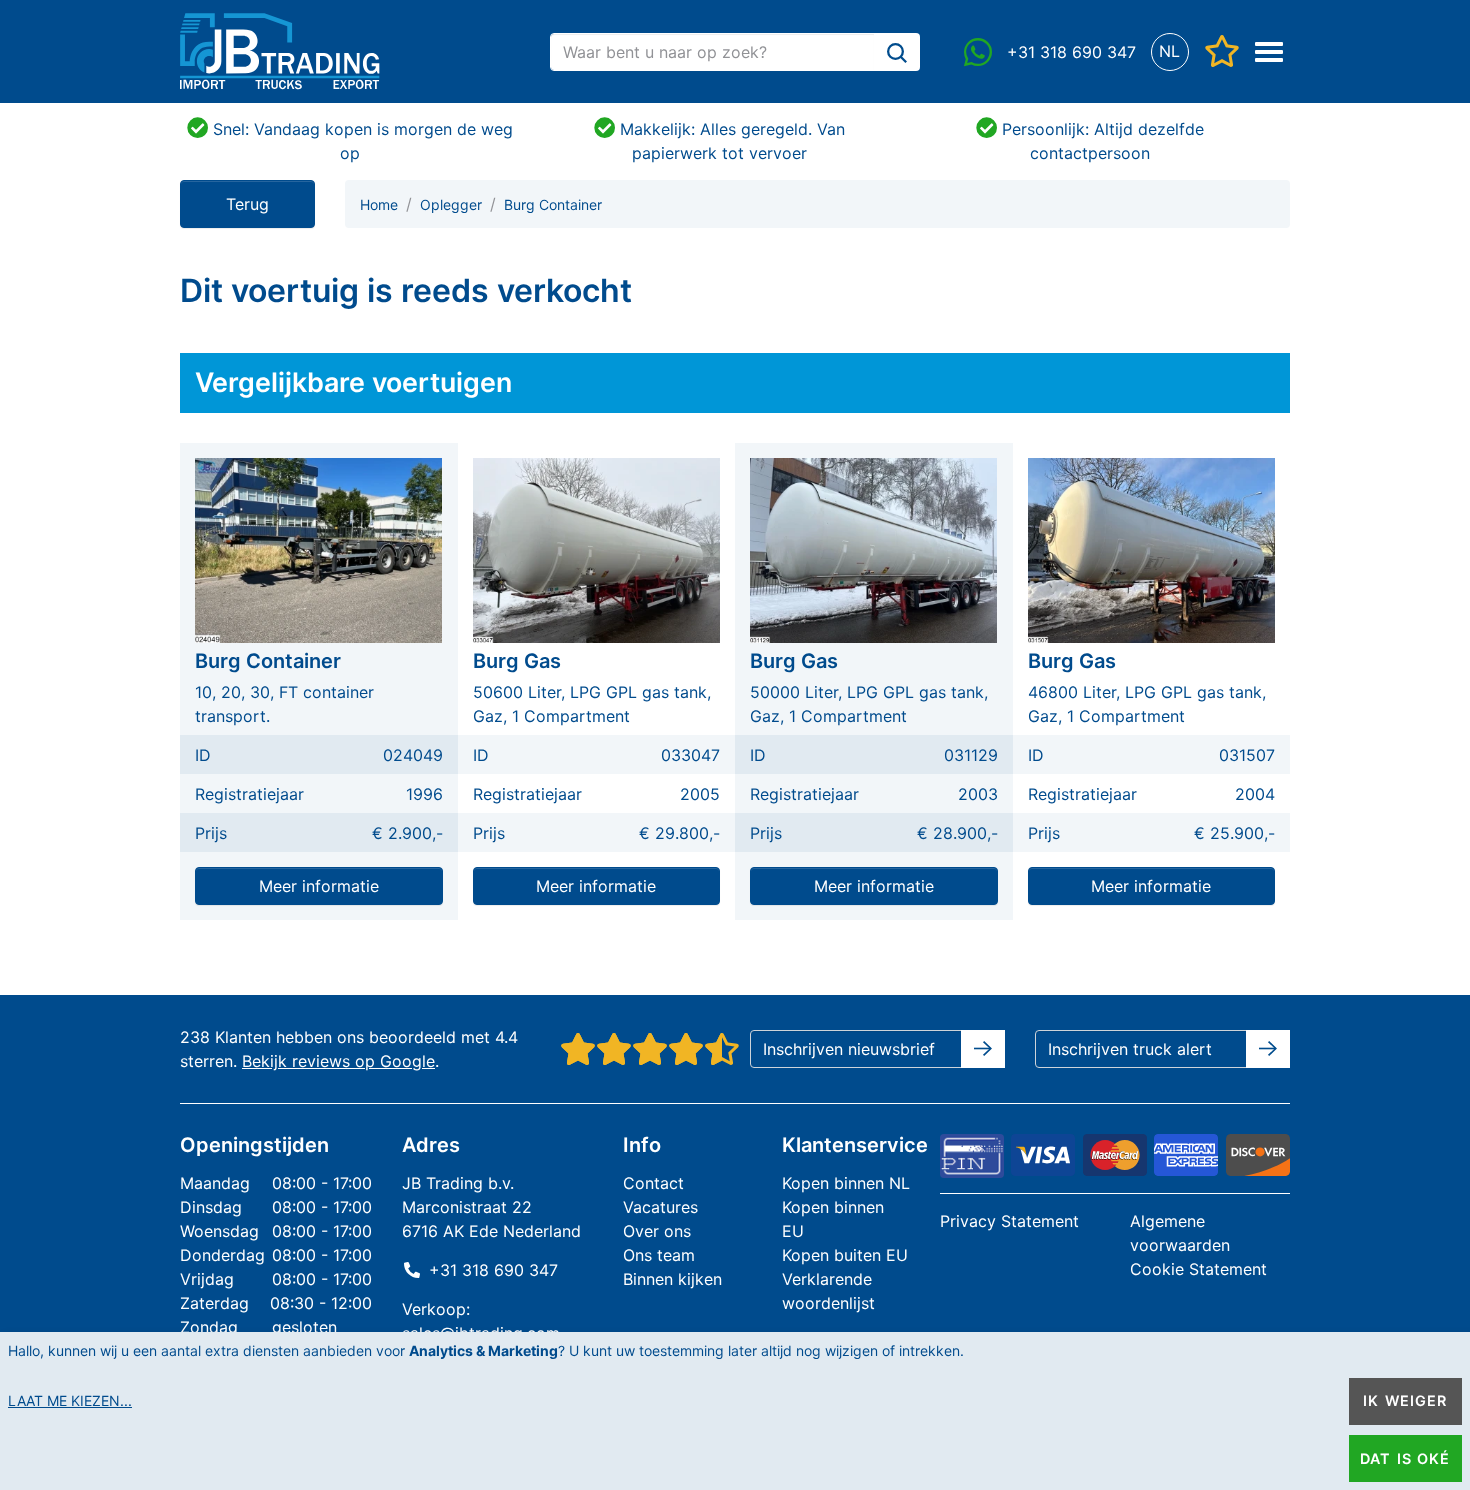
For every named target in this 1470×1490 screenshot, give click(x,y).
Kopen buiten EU (845, 1255)
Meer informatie (319, 886)
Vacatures (660, 1207)
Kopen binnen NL (846, 1183)
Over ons (657, 1231)
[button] (1169, 51)
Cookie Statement (1198, 1269)
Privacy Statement (1009, 1221)
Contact (653, 1183)
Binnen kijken (672, 1279)
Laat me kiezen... (70, 1400)
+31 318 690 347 (493, 1270)
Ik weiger (1405, 1400)
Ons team (659, 1255)
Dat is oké (1405, 1458)
